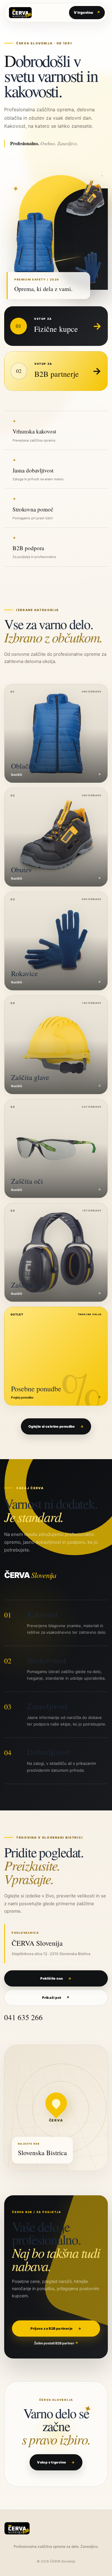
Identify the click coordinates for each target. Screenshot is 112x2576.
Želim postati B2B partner (56, 2343)
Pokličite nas (56, 1978)
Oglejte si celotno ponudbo (56, 1426)
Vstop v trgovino (56, 2462)
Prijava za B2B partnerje (56, 2329)
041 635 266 (23, 2017)
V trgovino (87, 12)
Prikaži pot (56, 1998)
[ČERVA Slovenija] (20, 13)
